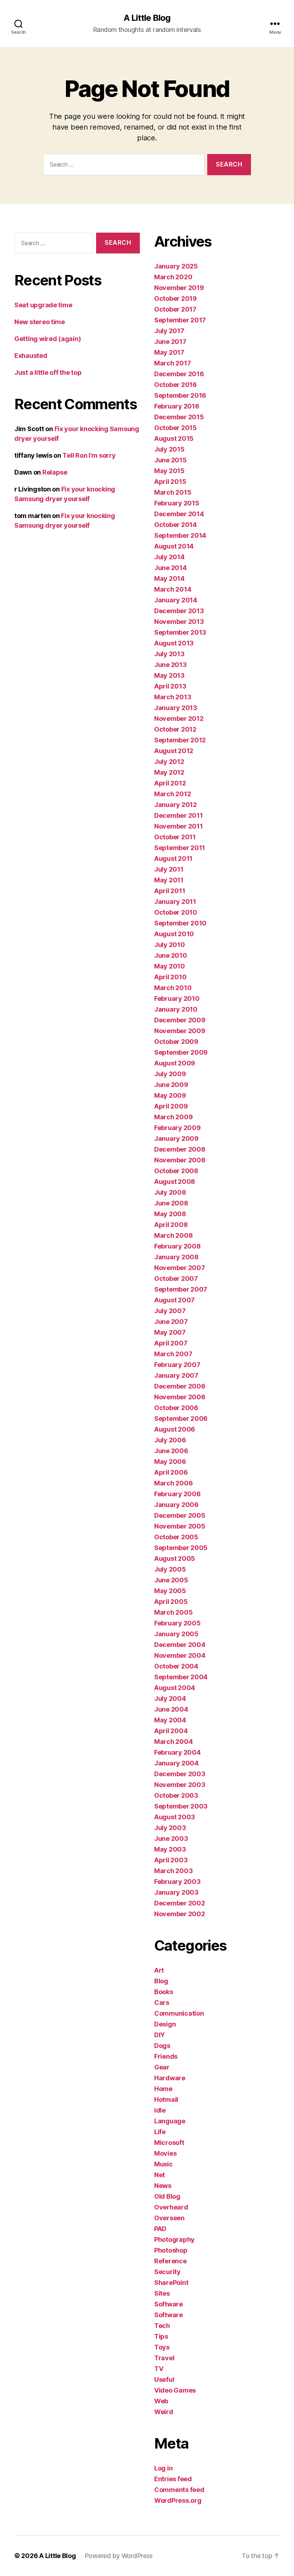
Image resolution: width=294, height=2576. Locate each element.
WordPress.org (178, 2500)
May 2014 (169, 578)
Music (163, 2164)
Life (160, 2132)
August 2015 (174, 438)
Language (170, 2121)
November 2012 (179, 718)
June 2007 (171, 1322)
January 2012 (176, 805)
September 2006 (181, 1418)
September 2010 (180, 923)
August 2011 (173, 858)
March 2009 (173, 1117)
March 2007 (173, 1354)
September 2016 (180, 395)
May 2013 (169, 675)
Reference (170, 2261)
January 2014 (176, 600)
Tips (161, 2336)
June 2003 (171, 1838)
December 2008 (180, 1149)
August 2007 (174, 1300)
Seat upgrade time (43, 305)
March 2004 (173, 1742)
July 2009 (170, 1074)
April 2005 (171, 1602)
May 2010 (170, 966)
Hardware (170, 2078)
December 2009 (180, 1020)
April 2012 (170, 783)
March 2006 (173, 1483)
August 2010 (174, 934)
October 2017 (175, 309)
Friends (166, 2056)
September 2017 (180, 320)
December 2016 (179, 374)
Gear (162, 2067)
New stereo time (40, 322)
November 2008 (180, 1160)
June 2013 (170, 665)
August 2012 (174, 751)
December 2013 (179, 611)
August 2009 (175, 1063)
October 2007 (176, 1278)
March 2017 (172, 363)
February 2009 (177, 1128)
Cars (162, 2003)
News (163, 2186)
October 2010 (176, 912)
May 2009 (170, 1095)
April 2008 (171, 1225)
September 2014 (180, 535)
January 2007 (176, 1375)
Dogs (162, 2046)
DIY (160, 2035)
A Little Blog (147, 18)
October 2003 (176, 1795)
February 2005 (177, 1623)
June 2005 (171, 1580)
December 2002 (180, 1903)
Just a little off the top (48, 372)
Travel (164, 2358)
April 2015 (170, 482)
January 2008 (176, 1257)
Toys (162, 2347)
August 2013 (174, 643)
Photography (174, 2239)
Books (164, 1992)
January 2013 (176, 708)
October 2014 (176, 525)
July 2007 (170, 1311)
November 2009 (180, 1031)
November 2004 (180, 1655)
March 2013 (173, 697)
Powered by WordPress (119, 2556)
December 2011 (179, 815)
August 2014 (174, 546)
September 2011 (180, 848)
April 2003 (171, 1860)
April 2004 (171, 1731)
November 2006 (180, 1397)
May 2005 (170, 1591)
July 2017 (169, 331)
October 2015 (176, 428)
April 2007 (171, 1343)
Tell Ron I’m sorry (89, 455)
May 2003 (170, 1849)
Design (165, 2024)
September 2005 (181, 1548)
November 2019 (179, 288)
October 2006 (176, 1408)
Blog (161, 1981)
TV (159, 2369)
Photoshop (171, 2250)
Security (167, 2272)
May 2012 (169, 772)
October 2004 (176, 1666)
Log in (163, 2468)
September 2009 (181, 1052)
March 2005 (173, 1612)
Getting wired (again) (48, 339)
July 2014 (169, 557)
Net (160, 2175)
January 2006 (176, 1505)
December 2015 (179, 417)
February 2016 (177, 406)
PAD (160, 2229)
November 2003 (180, 1785)
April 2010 (170, 977)
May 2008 (170, 1214)
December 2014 (179, 514)
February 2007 (177, 1365)
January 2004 (176, 1763)
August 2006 (175, 1429)
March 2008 (173, 1235)
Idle (160, 2110)
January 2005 (176, 1634)
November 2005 (180, 1526)
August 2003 (175, 1817)
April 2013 (170, 686)
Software (169, 2304)
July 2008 (170, 1192)
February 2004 (177, 1752)
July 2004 (170, 1698)
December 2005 (180, 1515)
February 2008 (177, 1246)
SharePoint (171, 2283)
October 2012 (175, 729)
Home (163, 2089)
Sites (162, 2293)
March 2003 (173, 1871)
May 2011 (169, 880)
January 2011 (175, 902)
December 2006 (180, 1386)
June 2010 (171, 955)
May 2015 (169, 471)
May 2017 (169, 352)
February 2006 (177, 1494)
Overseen (169, 2218)
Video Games (175, 2390)
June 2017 (170, 342)
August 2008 (175, 1182)
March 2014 (173, 589)
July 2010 (170, 945)
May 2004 (170, 1720)
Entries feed (173, 2479)
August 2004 (175, 1688)
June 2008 (171, 1203)
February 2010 (177, 998)
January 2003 (176, 1892)
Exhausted (31, 356)
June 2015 (170, 460)
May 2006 (170, 1462)
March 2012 (172, 794)
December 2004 (180, 1645)
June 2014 (170, 568)
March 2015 (173, 492)
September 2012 (180, 740)
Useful (164, 2379)
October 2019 (176, 298)
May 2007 (170, 1332)
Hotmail (166, 2099)
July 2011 (169, 869)
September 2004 (181, 1677)
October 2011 (175, 837)
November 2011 (179, 826)
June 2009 (171, 1085)
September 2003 (181, 1806)
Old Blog (167, 2196)
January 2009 (176, 1138)
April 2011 (170, 891)
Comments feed (179, 2490)
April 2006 (171, 1472)
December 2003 (180, 1774)
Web (161, 2401)
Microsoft (169, 2143)
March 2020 (173, 277)
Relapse (55, 472)
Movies (165, 2153)
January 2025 (176, 266)
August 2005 (175, 1558)
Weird (164, 2412)
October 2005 (176, 1537)
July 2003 (170, 1828)
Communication (179, 2013)
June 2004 (171, 1709)
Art (159, 1970)
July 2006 (170, 1440)
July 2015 (169, 449)
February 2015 (177, 503)
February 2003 (177, 1882)
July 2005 (170, 1569)
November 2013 (179, 622)
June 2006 (171, 1451)
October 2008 (176, 1171)
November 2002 (180, 1914)
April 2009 (171, 1106)
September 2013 (180, 632)
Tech (162, 2326)
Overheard (171, 2207)
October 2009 (176, 1042)
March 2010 (173, 988)
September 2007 (181, 1289)
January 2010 (176, 1009)
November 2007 (180, 1268)
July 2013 (169, 654)
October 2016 (176, 385)
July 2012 (169, 762)
